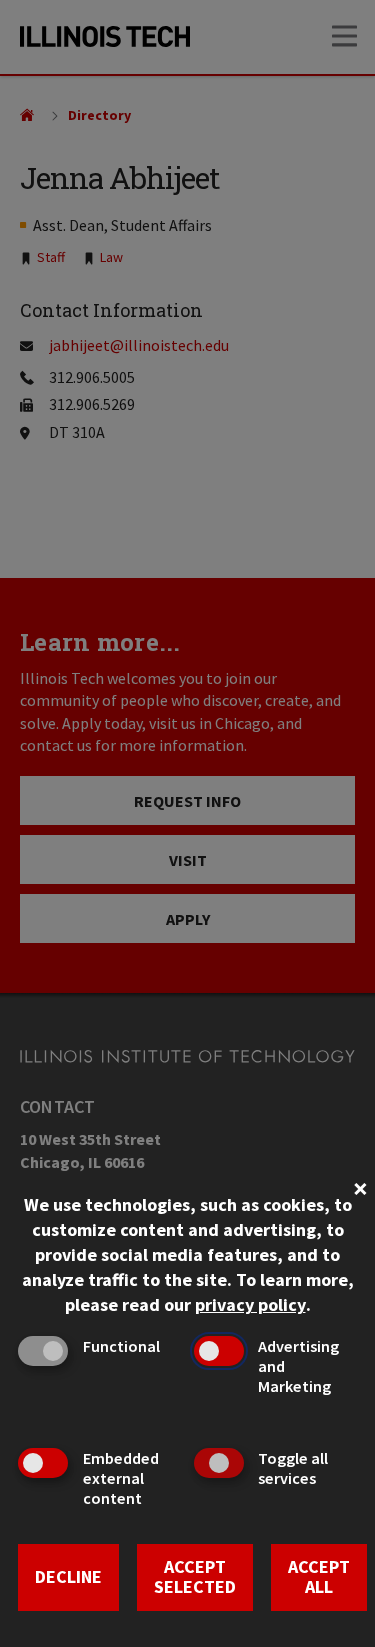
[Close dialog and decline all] (360, 1186)
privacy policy (250, 1304)
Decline (68, 1576)
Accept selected (195, 1577)
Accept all (319, 1577)
